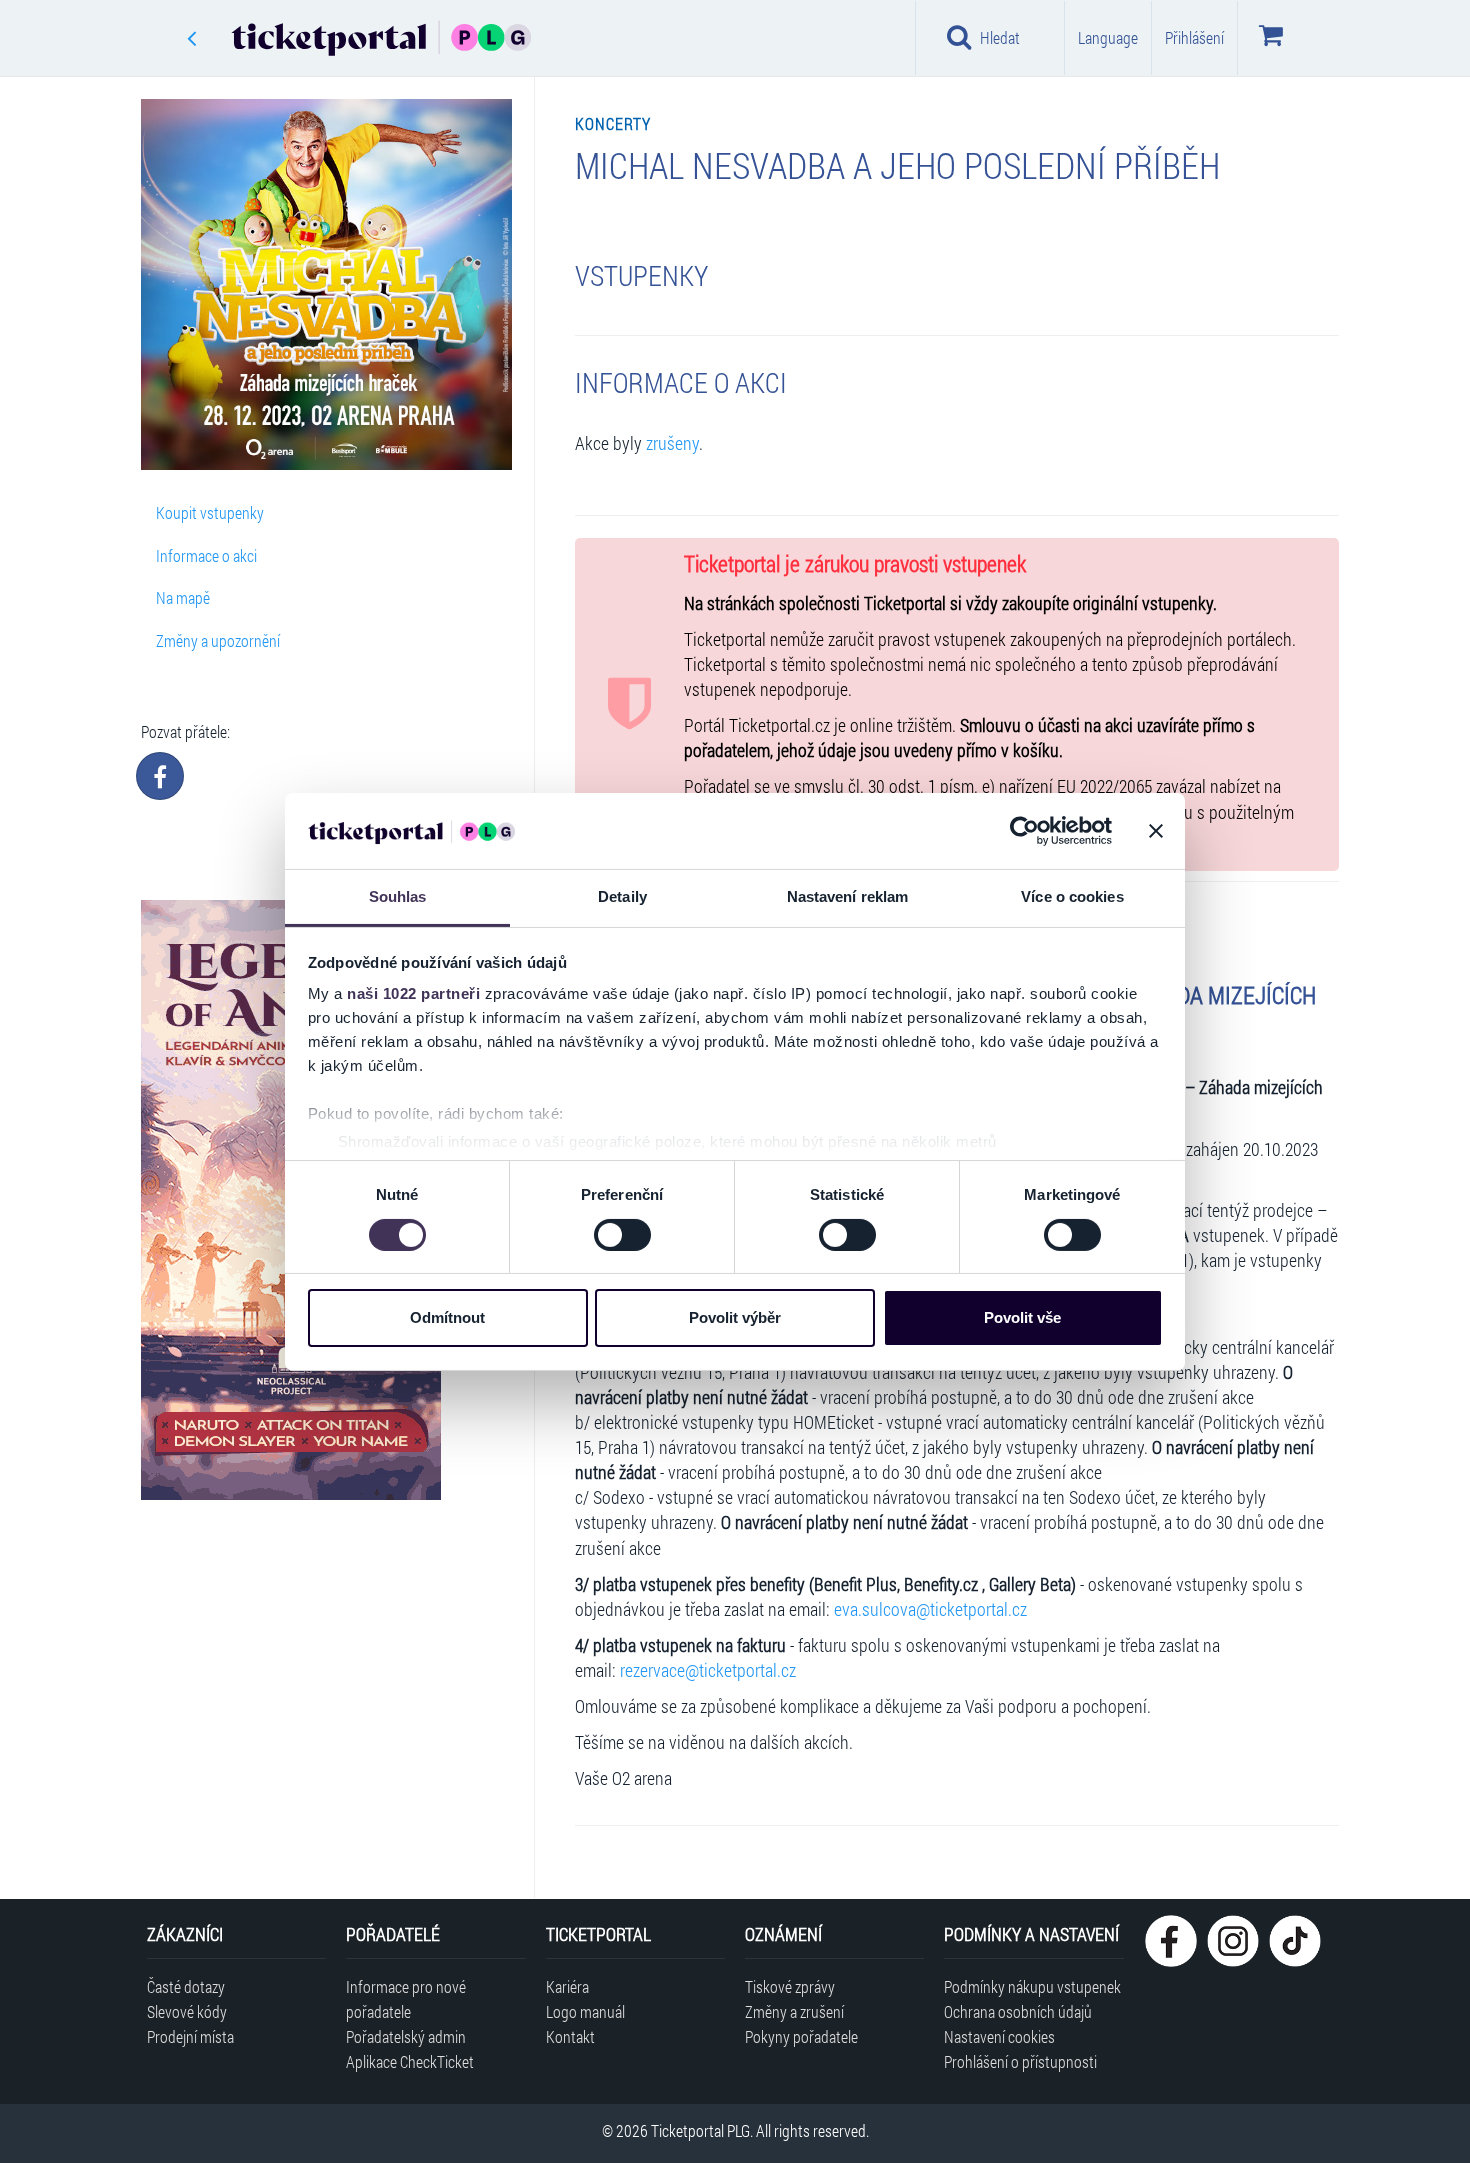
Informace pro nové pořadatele (406, 1999)
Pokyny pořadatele (801, 2036)
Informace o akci (206, 555)
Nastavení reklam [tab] (848, 896)
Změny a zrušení (794, 2011)
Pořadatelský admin (406, 2036)
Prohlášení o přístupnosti (1020, 2061)
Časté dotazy (186, 1986)
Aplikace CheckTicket (410, 2061)
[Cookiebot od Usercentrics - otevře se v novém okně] (1024, 831)
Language (1108, 37)
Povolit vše (1022, 1317)
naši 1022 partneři (413, 993)
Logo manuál (585, 2011)
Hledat (1000, 37)
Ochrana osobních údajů (1018, 2011)
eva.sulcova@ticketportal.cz (930, 1609)
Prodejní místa (190, 2036)
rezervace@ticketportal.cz (708, 1670)
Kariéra (567, 1986)
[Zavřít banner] (1156, 831)
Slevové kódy (187, 2011)
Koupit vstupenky (210, 512)
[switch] (622, 1235)
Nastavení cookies (999, 2036)
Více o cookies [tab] (1072, 896)
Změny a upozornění (218, 640)
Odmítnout (447, 1317)
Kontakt (570, 2036)
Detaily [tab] (622, 896)
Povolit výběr (735, 1317)
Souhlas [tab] (398, 896)
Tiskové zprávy (790, 1986)
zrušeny (672, 443)
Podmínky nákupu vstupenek (1032, 1986)
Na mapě (183, 597)
